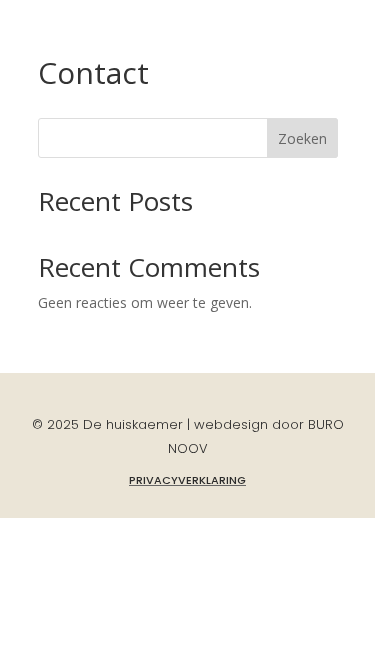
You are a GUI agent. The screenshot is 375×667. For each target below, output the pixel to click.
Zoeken (302, 138)
